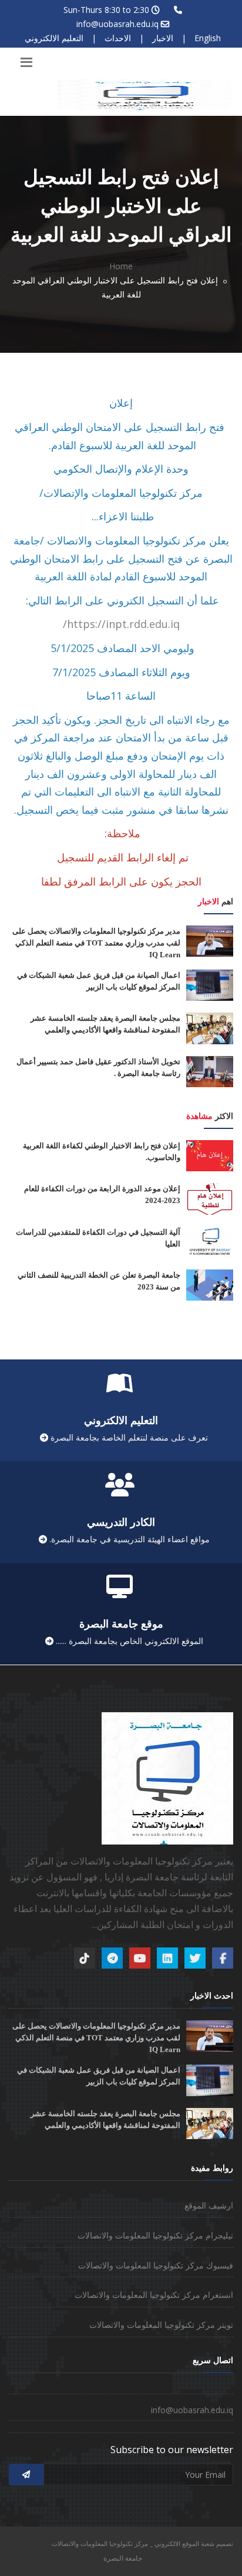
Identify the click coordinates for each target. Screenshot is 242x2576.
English (208, 38)
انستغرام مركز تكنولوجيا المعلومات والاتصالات (154, 2295)
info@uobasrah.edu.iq (117, 24)
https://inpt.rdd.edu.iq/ (121, 624)
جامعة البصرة (123, 2558)
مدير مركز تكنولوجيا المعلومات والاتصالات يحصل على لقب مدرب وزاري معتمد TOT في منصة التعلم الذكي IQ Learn (96, 943)
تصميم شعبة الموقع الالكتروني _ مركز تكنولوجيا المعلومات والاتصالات (142, 2543)
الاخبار (163, 38)
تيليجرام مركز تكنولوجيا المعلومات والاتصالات (155, 2235)
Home (121, 266)
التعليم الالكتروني (54, 38)
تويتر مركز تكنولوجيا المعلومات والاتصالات (161, 2325)
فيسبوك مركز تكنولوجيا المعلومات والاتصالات (156, 2265)
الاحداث (118, 38)
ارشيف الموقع (209, 2205)
